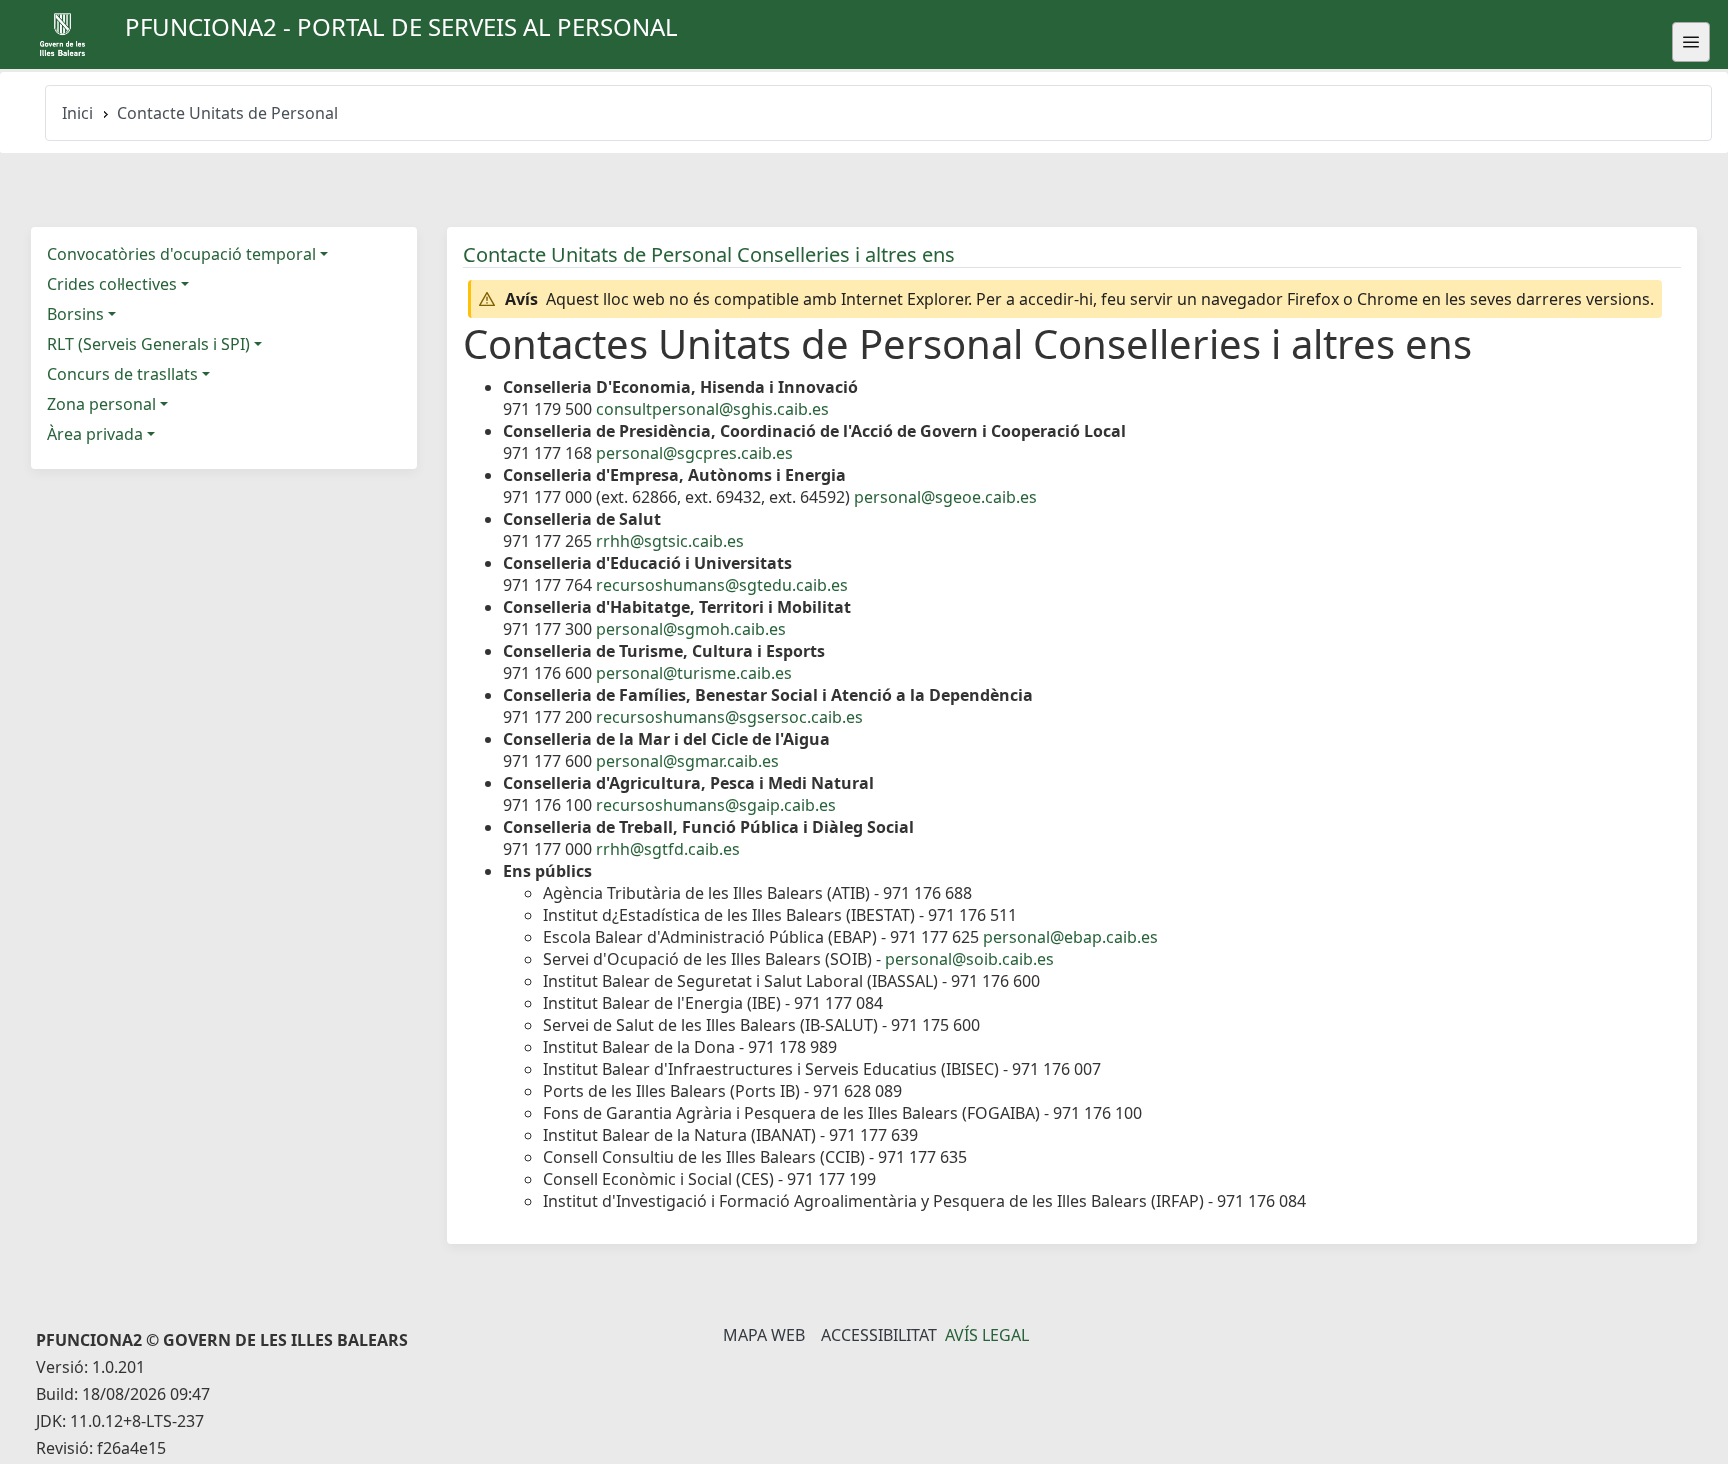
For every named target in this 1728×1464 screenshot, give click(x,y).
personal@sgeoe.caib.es (945, 497)
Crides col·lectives (112, 284)
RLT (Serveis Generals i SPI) (148, 344)
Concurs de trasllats (122, 374)
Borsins (75, 314)
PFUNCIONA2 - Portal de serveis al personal (401, 26)
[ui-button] (1691, 42)
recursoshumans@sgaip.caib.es (716, 805)
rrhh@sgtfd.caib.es (668, 849)
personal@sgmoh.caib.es (691, 629)
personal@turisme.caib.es (694, 673)
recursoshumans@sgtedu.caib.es (722, 585)
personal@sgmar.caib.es (687, 761)
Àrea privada (95, 434)
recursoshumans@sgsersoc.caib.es (729, 717)
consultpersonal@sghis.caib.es (712, 409)
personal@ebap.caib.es (1070, 937)
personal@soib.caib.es (969, 959)
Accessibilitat (879, 1335)
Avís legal (987, 1335)
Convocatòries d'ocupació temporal (181, 254)
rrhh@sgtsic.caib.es (670, 541)
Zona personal (101, 404)
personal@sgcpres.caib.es (694, 453)
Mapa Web (764, 1335)
